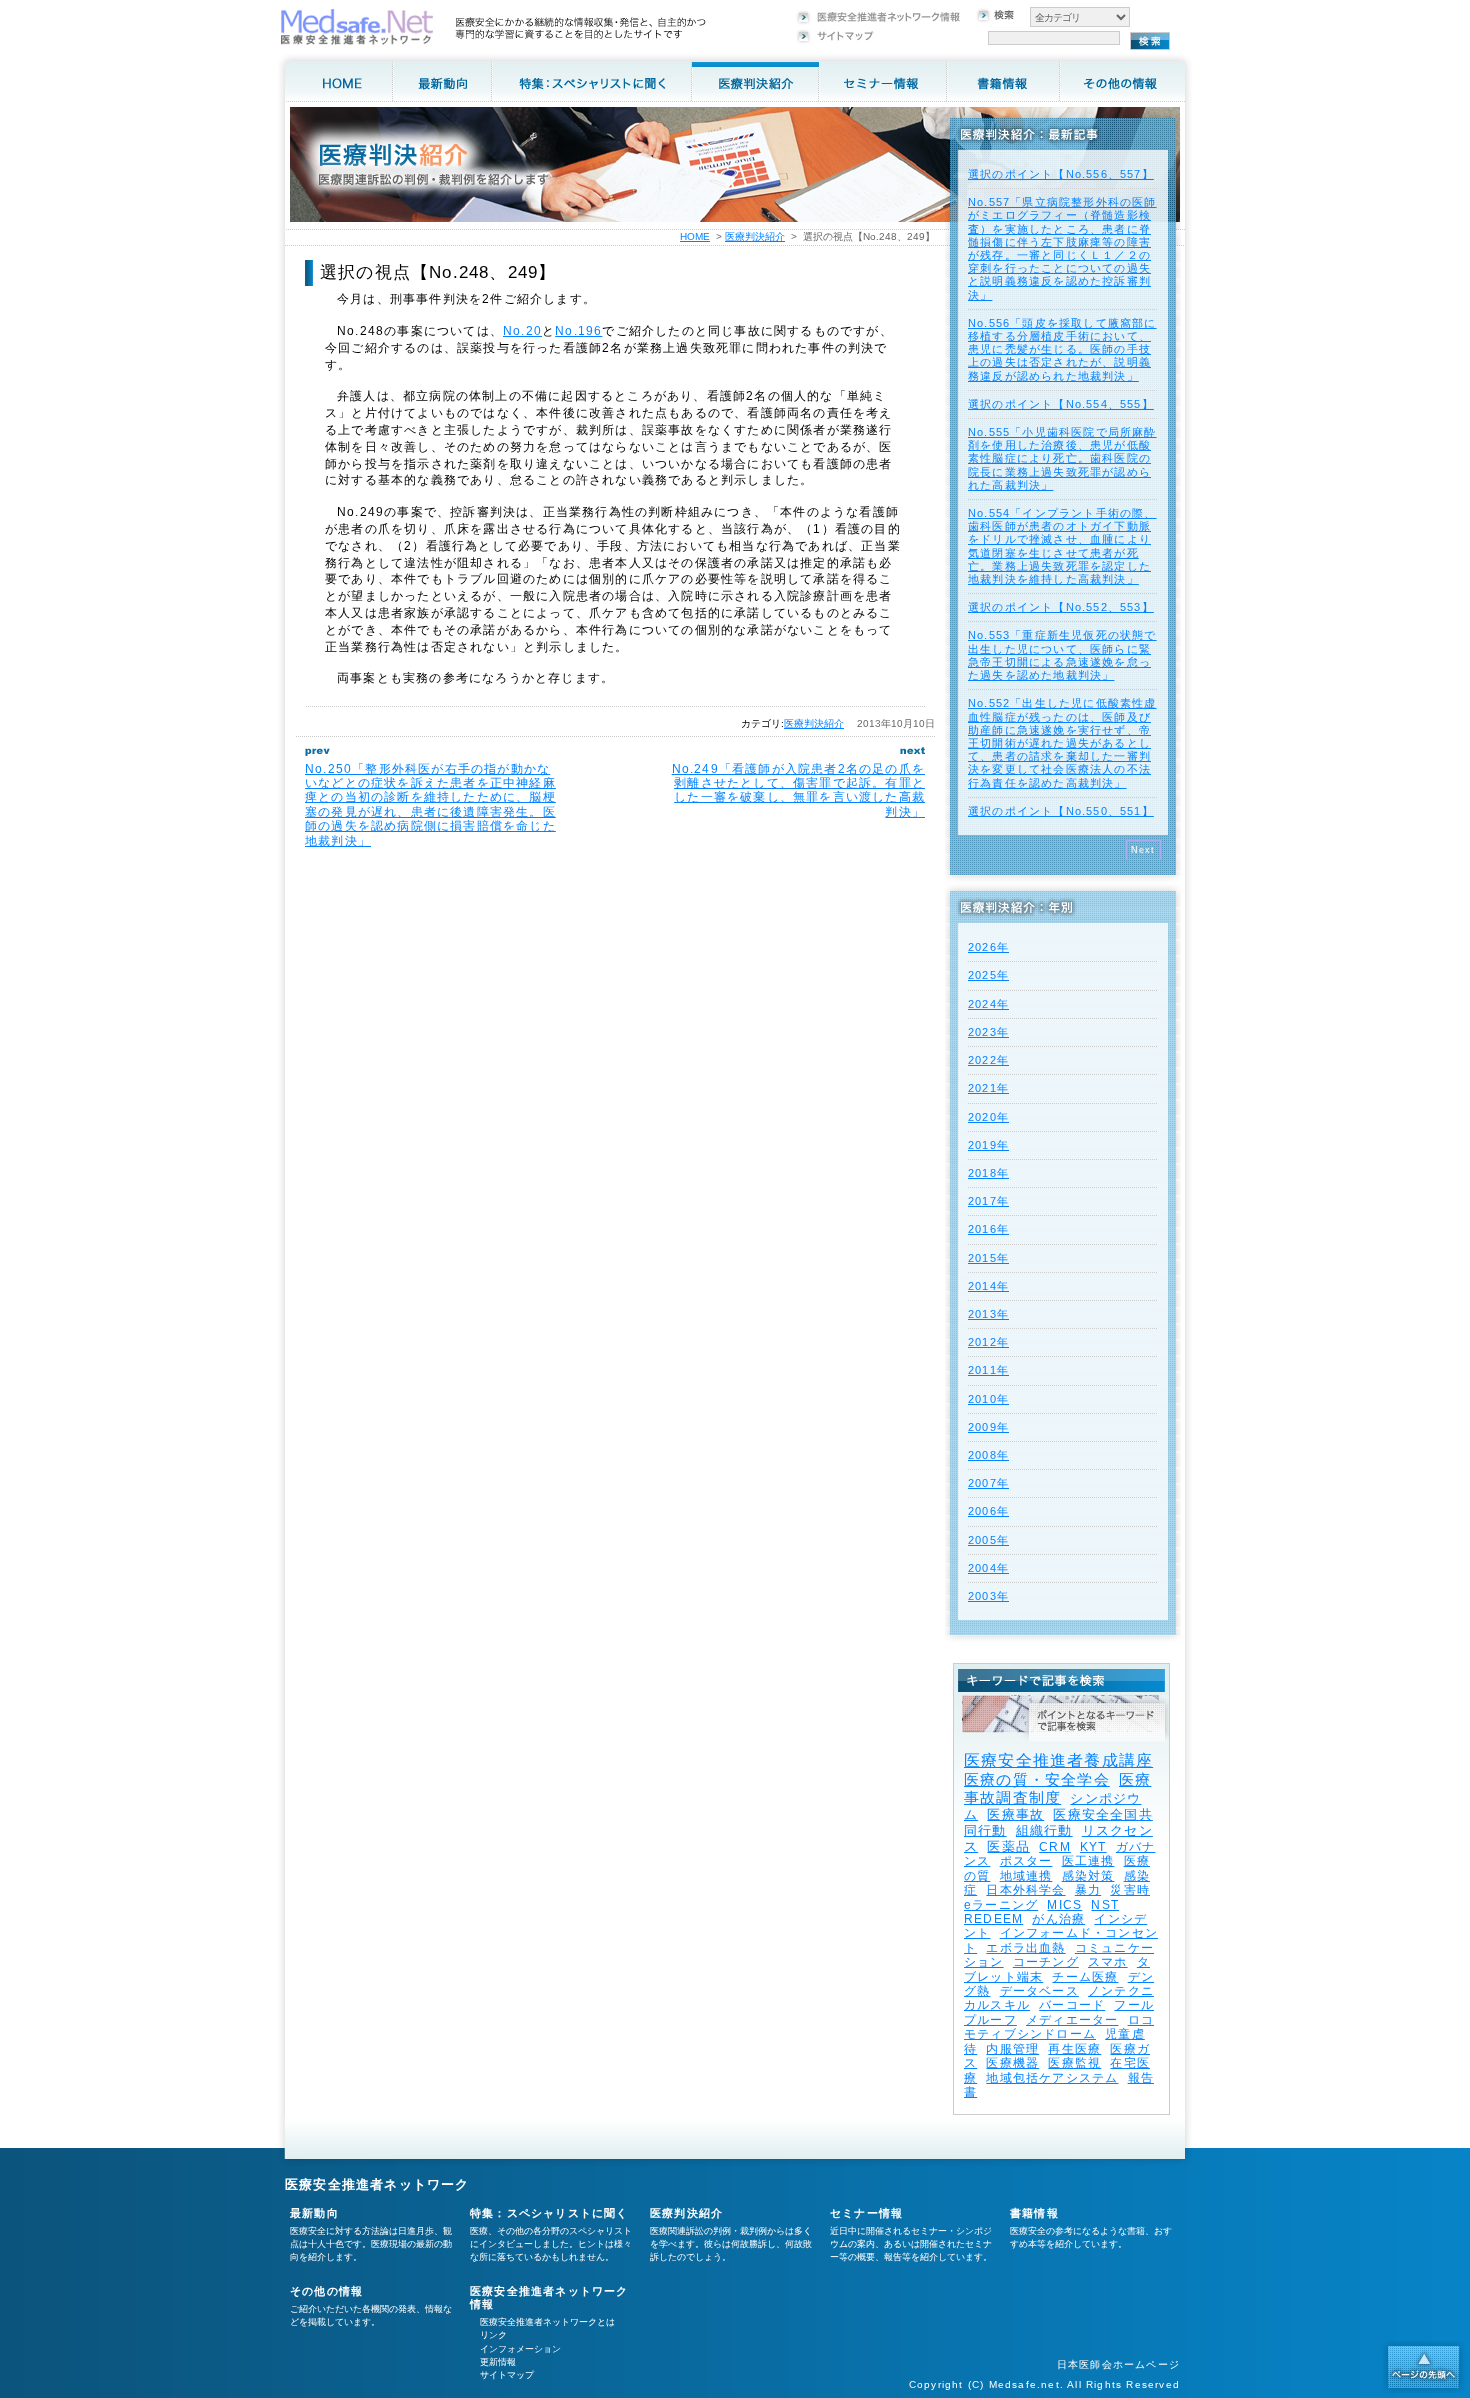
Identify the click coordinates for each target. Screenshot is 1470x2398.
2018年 (988, 1173)
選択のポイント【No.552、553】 (1061, 607)
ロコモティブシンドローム (1059, 2027)
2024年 (988, 1004)
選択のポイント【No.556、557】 (1061, 174)
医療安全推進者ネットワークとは (547, 2322)
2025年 (988, 975)
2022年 (988, 1060)
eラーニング (1001, 1905)
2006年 (988, 1511)
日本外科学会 (1025, 1890)
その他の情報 (326, 2291)
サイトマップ (507, 2375)
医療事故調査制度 (1057, 1788)
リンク (493, 2335)
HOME (695, 236)
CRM (1055, 1847)
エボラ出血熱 (1025, 1948)
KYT (1093, 1847)
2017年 (988, 1201)
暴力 (1088, 1890)
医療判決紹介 (814, 723)
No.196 (578, 331)
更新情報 (498, 2362)
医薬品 (1008, 1846)
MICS (1064, 1905)
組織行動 (1044, 1830)
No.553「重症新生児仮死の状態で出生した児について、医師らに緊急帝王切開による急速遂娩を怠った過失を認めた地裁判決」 (1062, 655)
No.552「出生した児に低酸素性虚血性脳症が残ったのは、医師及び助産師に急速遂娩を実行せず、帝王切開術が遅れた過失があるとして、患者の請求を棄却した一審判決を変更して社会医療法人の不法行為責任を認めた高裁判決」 (1062, 742)
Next (1143, 850)
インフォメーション (520, 2349)
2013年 (988, 1314)
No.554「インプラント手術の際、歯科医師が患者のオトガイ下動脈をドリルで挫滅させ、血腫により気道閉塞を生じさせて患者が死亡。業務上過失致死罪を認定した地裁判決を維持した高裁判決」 (1062, 546)
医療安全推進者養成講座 (1058, 1760)
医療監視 (1074, 2063)
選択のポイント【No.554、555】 (1061, 404)
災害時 (1130, 1890)
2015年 (988, 1258)
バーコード (1072, 2005)
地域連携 (1026, 1876)
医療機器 (1012, 2063)
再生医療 (1074, 2049)
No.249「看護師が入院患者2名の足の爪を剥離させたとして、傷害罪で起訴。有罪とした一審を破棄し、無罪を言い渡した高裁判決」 (798, 790)
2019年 (988, 1145)
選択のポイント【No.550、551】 (1061, 811)
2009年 (988, 1427)
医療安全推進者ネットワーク (377, 2184)
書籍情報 (1034, 2213)
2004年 (988, 1568)
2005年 (988, 1540)
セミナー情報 (866, 2213)
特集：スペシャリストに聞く (549, 2213)
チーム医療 (1085, 1977)
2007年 (988, 1483)
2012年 (988, 1342)
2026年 (988, 947)
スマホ (1108, 1962)
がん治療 (1058, 1919)
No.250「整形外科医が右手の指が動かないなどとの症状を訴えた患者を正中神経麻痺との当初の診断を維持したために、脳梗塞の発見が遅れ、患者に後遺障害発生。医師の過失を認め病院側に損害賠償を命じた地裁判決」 (430, 805)
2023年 (988, 1032)
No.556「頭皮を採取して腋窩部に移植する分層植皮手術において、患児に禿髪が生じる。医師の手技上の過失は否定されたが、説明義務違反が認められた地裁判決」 (1062, 349)
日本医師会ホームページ (1118, 2364)
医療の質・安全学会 (1037, 1779)
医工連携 (1088, 1861)
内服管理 (1012, 2049)
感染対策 (1088, 1876)
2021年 (988, 1088)
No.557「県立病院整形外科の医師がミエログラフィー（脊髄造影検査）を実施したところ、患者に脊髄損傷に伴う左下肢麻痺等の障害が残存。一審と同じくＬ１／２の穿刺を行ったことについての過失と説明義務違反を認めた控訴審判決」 (1062, 248)
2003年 (988, 1596)
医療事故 (1015, 1814)
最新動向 (314, 2213)
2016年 (988, 1229)
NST (1105, 1905)
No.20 (522, 331)
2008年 (988, 1455)
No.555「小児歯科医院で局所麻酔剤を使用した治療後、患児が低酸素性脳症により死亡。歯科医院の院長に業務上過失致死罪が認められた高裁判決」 (1062, 458)
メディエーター (1072, 2020)
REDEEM (993, 1919)
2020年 (988, 1117)
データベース (1039, 1991)
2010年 (988, 1399)
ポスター (1026, 1861)
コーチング (1046, 1962)
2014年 (988, 1286)
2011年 (988, 1370)
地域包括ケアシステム (1052, 2078)
